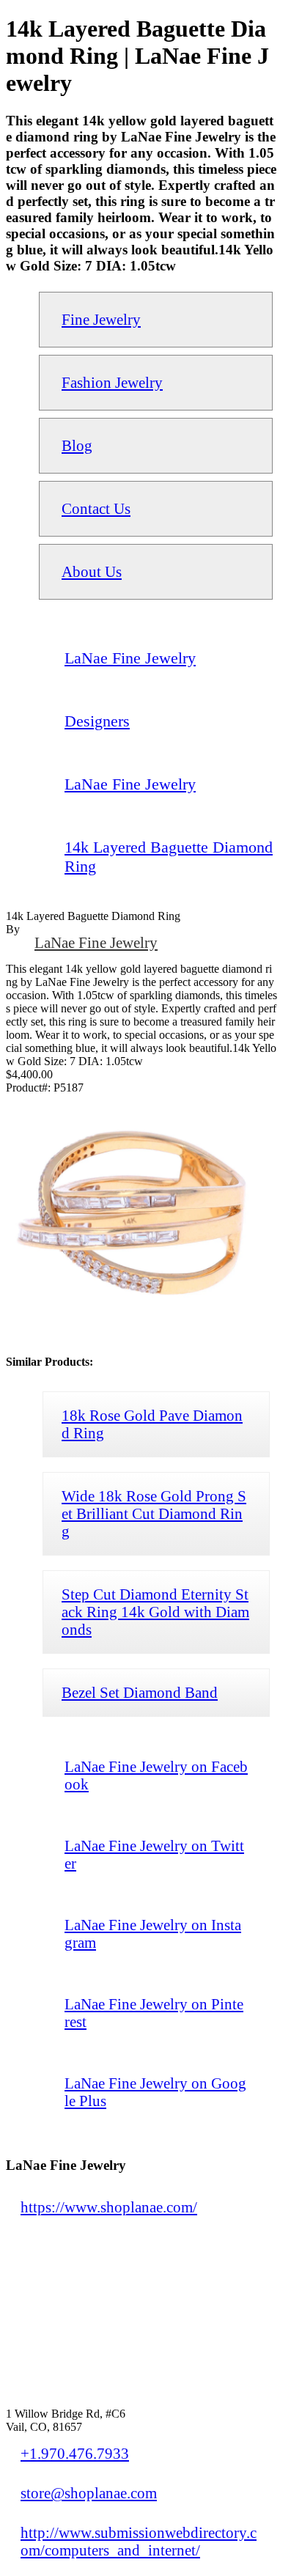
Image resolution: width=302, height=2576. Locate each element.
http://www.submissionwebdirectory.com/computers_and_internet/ (139, 2541)
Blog (77, 445)
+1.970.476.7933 (75, 2453)
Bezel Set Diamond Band (140, 1692)
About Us (92, 571)
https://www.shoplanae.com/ (109, 2207)
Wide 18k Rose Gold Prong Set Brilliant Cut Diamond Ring (154, 1513)
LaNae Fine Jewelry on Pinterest (154, 2013)
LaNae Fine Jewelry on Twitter (154, 1854)
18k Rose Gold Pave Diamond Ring (152, 1424)
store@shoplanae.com (89, 2493)
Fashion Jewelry (112, 382)
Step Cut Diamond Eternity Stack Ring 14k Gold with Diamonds (155, 1612)
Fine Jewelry (101, 319)
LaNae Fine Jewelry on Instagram (153, 1933)
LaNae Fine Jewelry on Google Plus (155, 2092)
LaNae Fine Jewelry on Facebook (156, 1775)
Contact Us (96, 508)
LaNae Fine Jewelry (96, 942)
